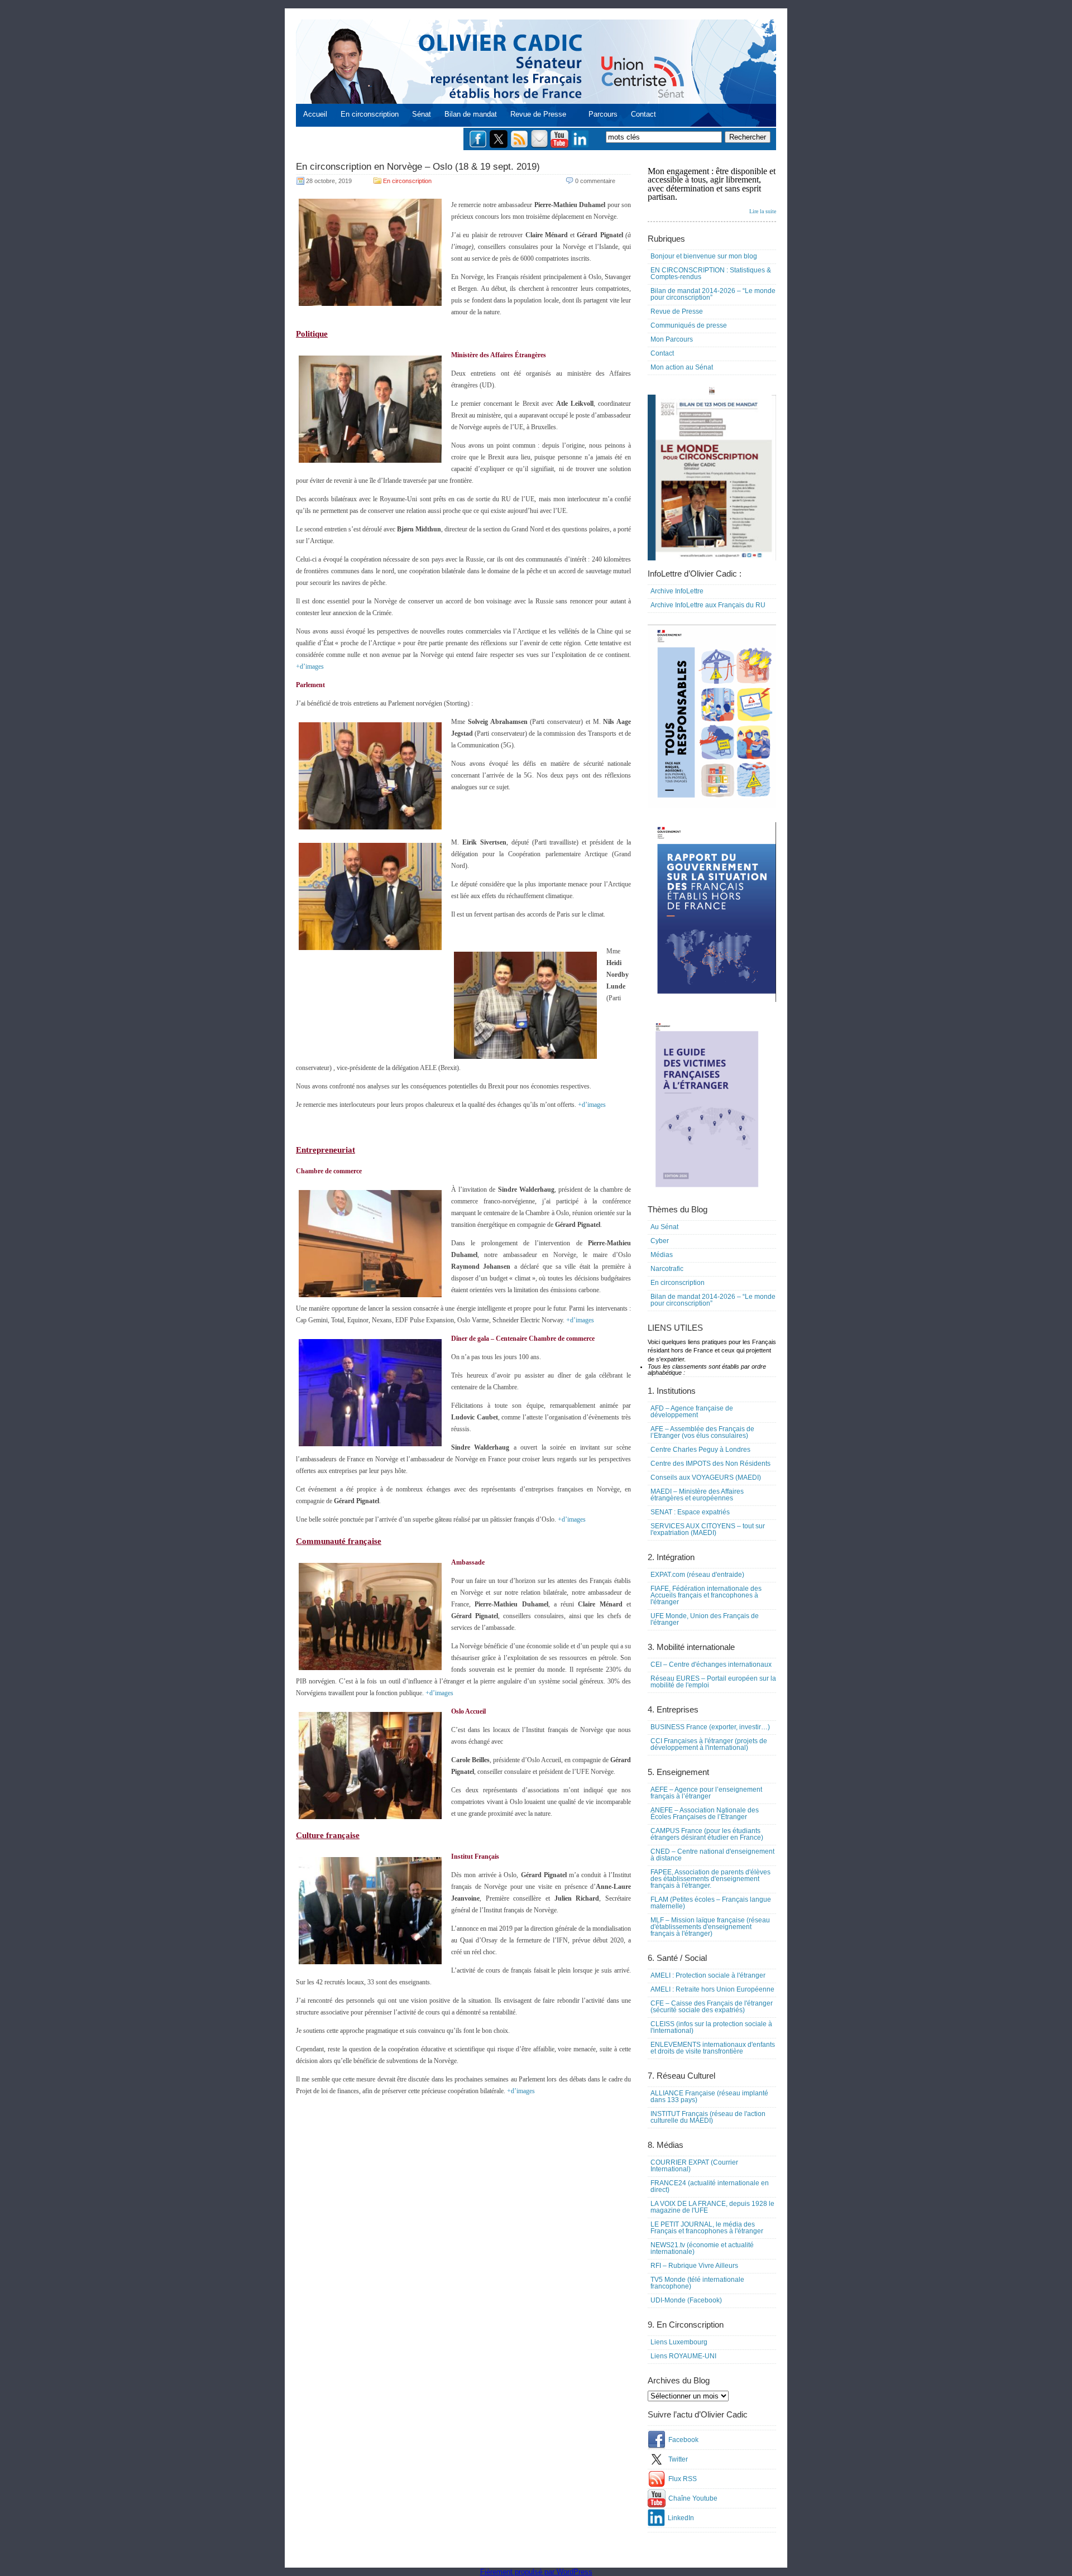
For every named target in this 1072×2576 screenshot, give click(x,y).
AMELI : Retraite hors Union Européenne (712, 1989)
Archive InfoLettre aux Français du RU (708, 605)
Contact (643, 114)
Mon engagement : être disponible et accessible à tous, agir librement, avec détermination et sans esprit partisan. (712, 190)
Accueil (315, 114)
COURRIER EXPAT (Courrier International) (694, 2166)
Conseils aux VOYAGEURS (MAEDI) (706, 1478)
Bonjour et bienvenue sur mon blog (704, 256)
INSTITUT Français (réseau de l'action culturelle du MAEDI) (708, 2117)
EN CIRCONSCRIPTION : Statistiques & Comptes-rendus (711, 274)
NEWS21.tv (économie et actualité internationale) (702, 2248)
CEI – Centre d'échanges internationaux (711, 1664)
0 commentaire (595, 181)
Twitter (678, 2459)
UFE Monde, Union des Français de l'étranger (705, 1619)
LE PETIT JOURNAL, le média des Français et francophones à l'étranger (707, 2228)
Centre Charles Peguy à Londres (700, 1450)
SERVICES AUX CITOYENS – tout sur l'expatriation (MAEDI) (708, 1529)
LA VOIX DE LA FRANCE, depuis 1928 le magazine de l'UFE (712, 2207)
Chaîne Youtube (693, 2498)
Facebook (683, 2440)
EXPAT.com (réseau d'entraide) (697, 1575)
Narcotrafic (667, 1269)
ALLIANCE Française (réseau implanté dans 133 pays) (709, 2097)
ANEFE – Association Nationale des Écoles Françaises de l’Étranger (705, 1814)
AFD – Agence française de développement (692, 1412)
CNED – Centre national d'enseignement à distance (712, 1855)
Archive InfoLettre (677, 591)
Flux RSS (683, 2479)
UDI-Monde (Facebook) (686, 2300)
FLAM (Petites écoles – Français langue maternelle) (711, 1903)
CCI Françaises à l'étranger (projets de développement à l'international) (709, 1744)
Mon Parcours (672, 339)
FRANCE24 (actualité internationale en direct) (710, 2186)
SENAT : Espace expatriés (690, 1512)
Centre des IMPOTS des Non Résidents (710, 1464)
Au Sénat (664, 1227)
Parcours (603, 114)
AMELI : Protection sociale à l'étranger (708, 1975)
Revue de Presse (538, 114)
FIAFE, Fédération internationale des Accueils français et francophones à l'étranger (706, 1595)
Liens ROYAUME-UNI (683, 2356)
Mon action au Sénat (682, 367)
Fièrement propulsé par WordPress (536, 2572)
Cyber (660, 1241)
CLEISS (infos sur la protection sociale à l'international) (711, 2027)
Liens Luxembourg (679, 2342)
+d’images (310, 666)
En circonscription (370, 114)
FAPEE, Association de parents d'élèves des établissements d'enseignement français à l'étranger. (710, 1879)
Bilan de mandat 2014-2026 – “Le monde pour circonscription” (713, 294)
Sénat (422, 114)
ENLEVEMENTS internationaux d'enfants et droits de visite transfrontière (713, 2048)
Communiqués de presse (689, 325)
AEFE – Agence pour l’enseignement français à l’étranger (706, 1793)
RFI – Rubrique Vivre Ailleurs (694, 2266)
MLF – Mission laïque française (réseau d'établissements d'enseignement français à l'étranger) (710, 1927)
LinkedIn (681, 2518)
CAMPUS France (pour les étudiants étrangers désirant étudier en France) (707, 1834)
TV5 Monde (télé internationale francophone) (697, 2283)
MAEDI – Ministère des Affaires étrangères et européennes (697, 1495)
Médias (662, 1255)
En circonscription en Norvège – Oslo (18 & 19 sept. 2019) (418, 167)
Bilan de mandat (471, 114)
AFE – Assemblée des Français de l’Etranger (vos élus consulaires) (702, 1432)
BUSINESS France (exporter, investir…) (710, 1727)
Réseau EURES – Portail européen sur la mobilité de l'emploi (713, 1682)
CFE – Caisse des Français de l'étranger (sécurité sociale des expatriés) (712, 2007)
